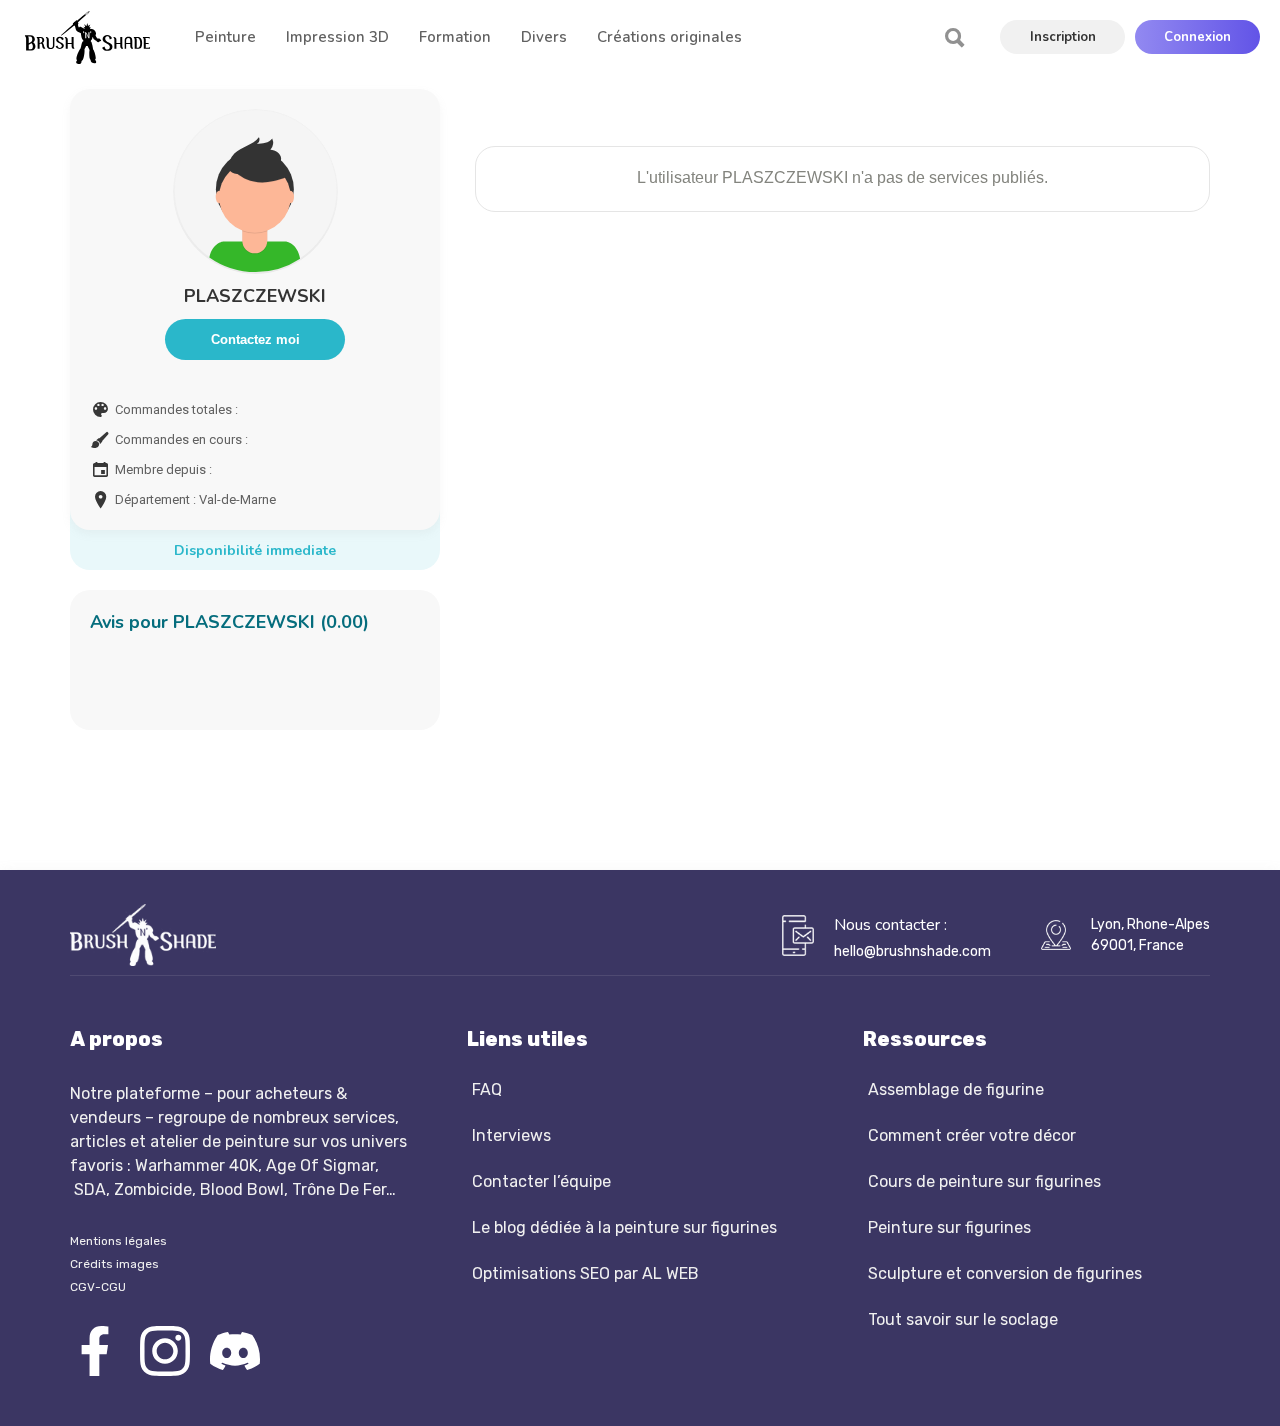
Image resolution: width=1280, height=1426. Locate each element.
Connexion (1197, 37)
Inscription (1063, 37)
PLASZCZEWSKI (255, 296)
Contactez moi (255, 339)
